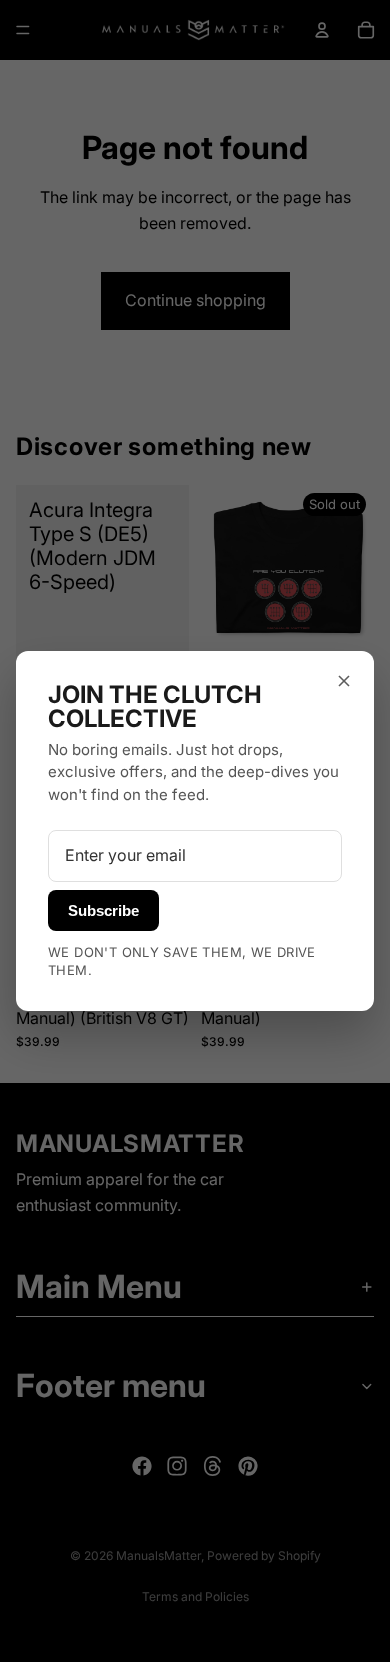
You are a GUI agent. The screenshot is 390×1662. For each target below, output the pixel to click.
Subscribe (103, 910)
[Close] (344, 681)
